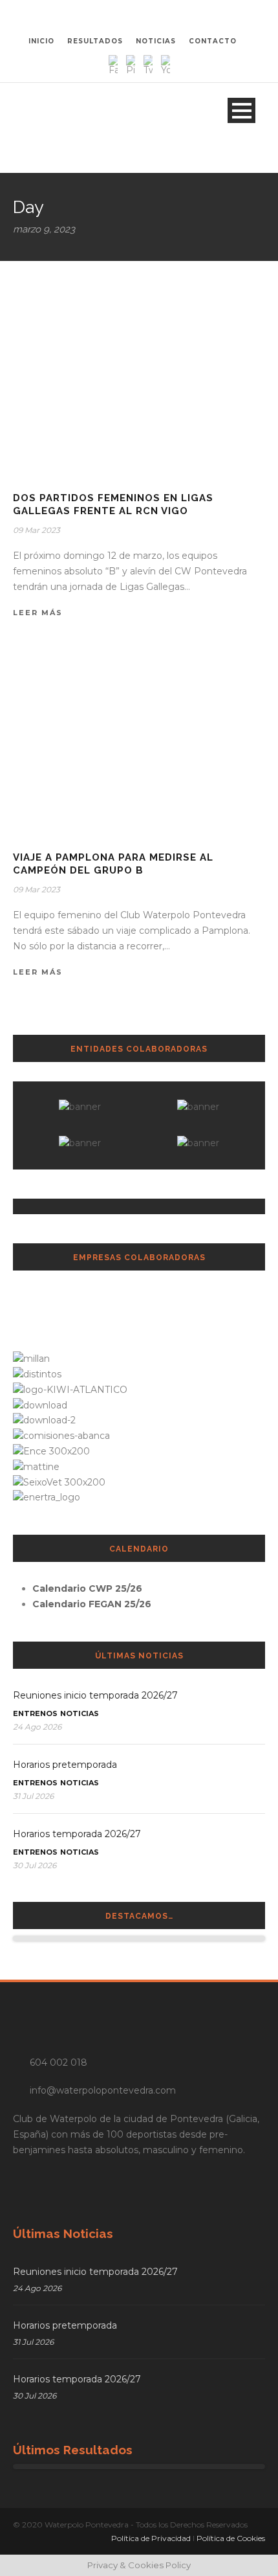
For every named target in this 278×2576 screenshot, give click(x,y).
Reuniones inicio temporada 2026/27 (95, 1695)
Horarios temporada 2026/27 (77, 1834)
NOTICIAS (156, 41)
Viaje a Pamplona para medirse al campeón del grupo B (113, 864)
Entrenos (35, 1713)
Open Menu (241, 110)
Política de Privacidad (151, 2538)
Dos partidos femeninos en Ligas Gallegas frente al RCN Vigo (113, 504)
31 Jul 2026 (33, 1796)
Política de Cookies (231, 2538)
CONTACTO (213, 41)
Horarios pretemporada (65, 1765)
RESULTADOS (95, 41)
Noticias (80, 1713)
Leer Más (38, 613)
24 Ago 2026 (37, 1727)
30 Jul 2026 (35, 1865)
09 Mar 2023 (37, 530)
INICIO (41, 41)
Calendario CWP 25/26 (87, 1588)
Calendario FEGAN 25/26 (92, 1604)
